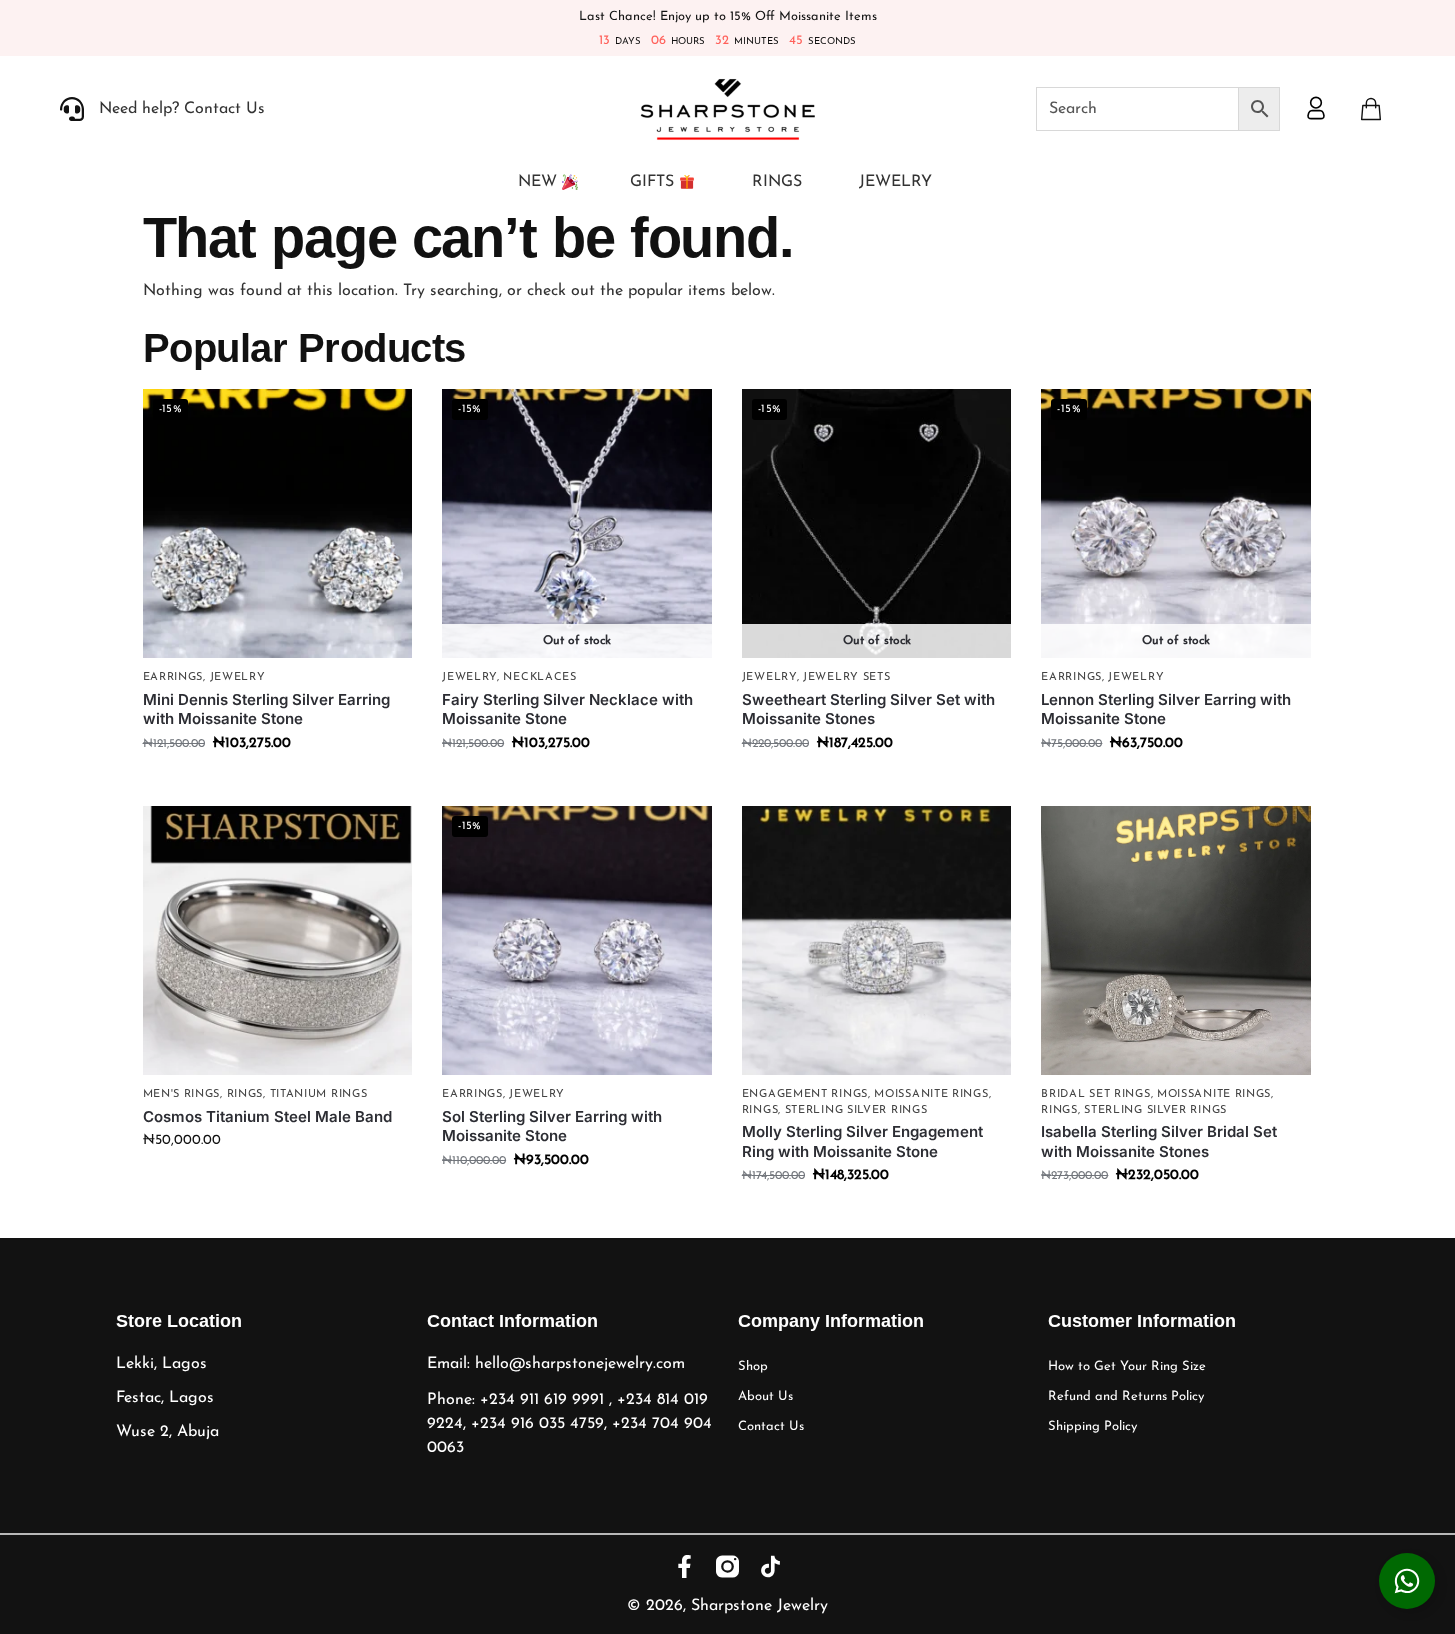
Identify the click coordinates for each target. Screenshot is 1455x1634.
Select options (277, 1182)
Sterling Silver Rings (856, 1110)
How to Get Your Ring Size (1127, 1366)
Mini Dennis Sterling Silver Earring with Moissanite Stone (266, 709)
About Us (765, 1396)
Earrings (173, 677)
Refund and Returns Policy (1126, 1396)
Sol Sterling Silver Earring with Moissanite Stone (552, 1126)
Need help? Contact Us (182, 109)
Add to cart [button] (277, 785)
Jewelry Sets (846, 677)
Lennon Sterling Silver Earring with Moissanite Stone (1166, 709)
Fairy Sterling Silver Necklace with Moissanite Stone (567, 709)
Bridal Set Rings (1095, 1094)
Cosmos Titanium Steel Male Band (267, 1116)
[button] (1371, 109)
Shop (753, 1366)
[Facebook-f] (684, 1566)
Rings (245, 1094)
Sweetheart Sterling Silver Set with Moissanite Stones (868, 709)
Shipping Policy (1092, 1426)
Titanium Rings (319, 1094)
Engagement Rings (805, 1094)
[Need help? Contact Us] (72, 109)
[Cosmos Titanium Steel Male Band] (278, 941)
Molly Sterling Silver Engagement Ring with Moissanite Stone (862, 1141)
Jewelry (238, 677)
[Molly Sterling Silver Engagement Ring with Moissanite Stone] (877, 941)
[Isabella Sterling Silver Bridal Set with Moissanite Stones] (1176, 941)
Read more (577, 785)
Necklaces (539, 677)
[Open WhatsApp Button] (1407, 1581)
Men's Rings (182, 1094)
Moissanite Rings (931, 1094)
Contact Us (771, 1426)
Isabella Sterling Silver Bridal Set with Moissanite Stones (1159, 1141)
